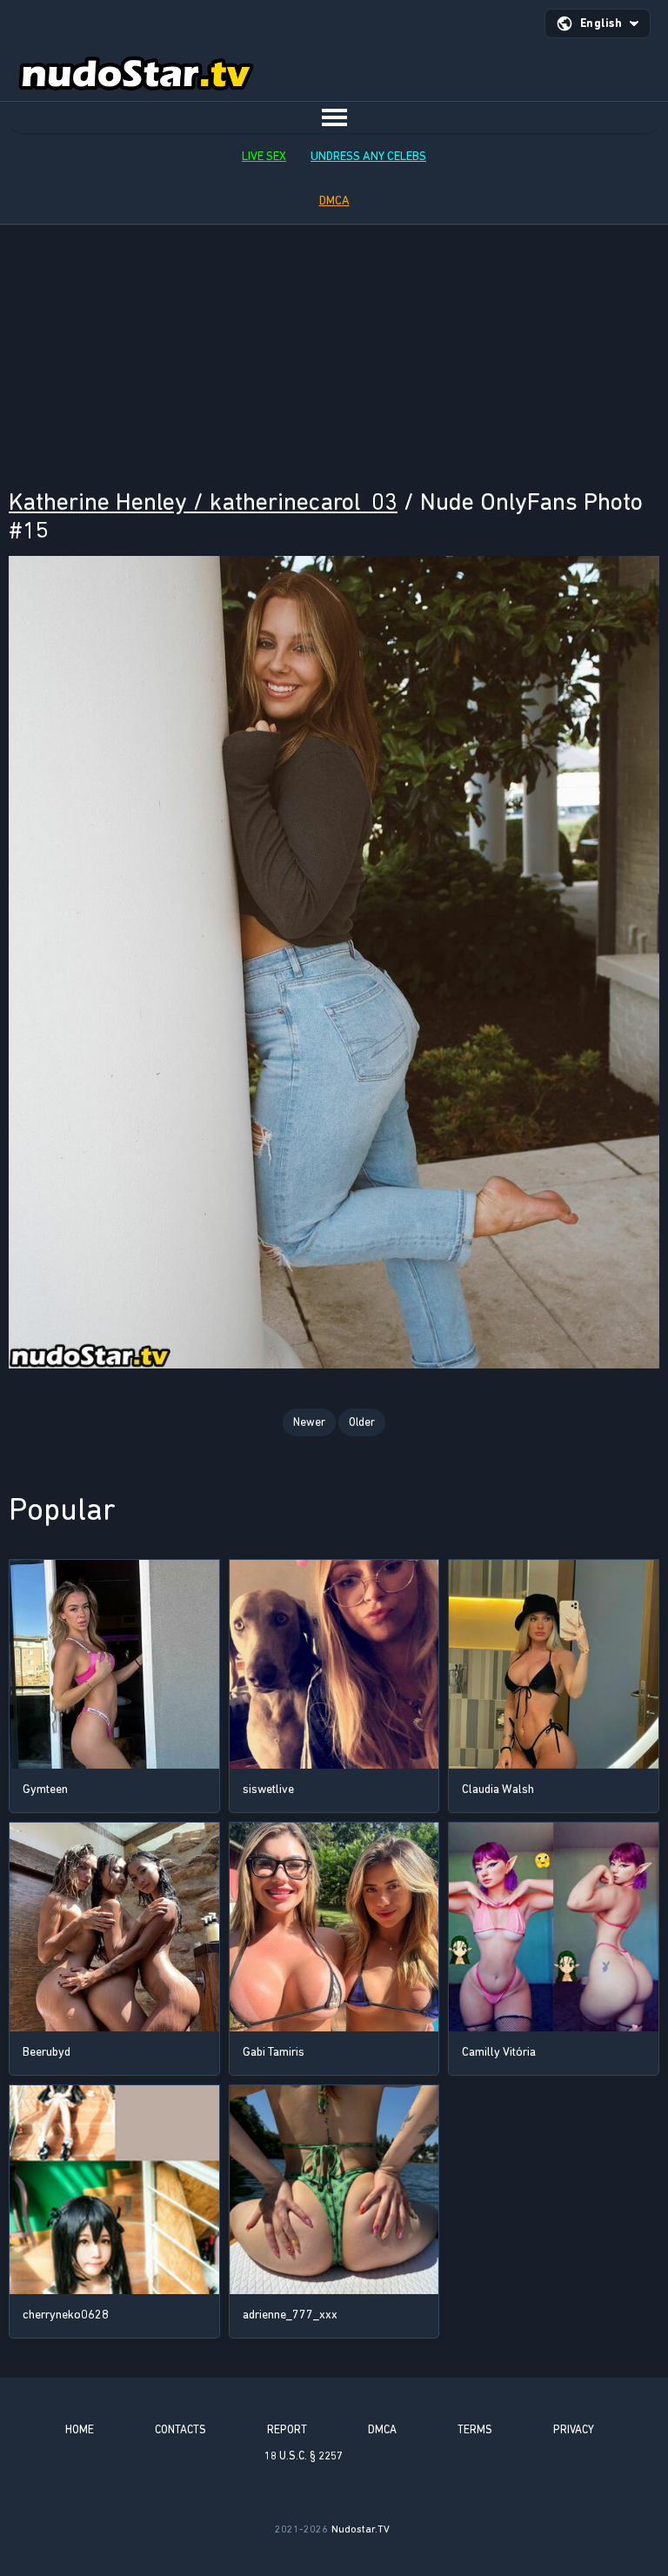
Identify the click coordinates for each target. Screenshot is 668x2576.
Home (80, 2429)
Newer (309, 1422)
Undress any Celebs (368, 156)
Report (287, 2429)
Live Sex (264, 156)
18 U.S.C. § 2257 (304, 2456)
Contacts (180, 2429)
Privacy (574, 2429)
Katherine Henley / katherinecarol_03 (203, 502)
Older (362, 1422)
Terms (475, 2429)
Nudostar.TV (361, 2529)
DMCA (334, 201)
